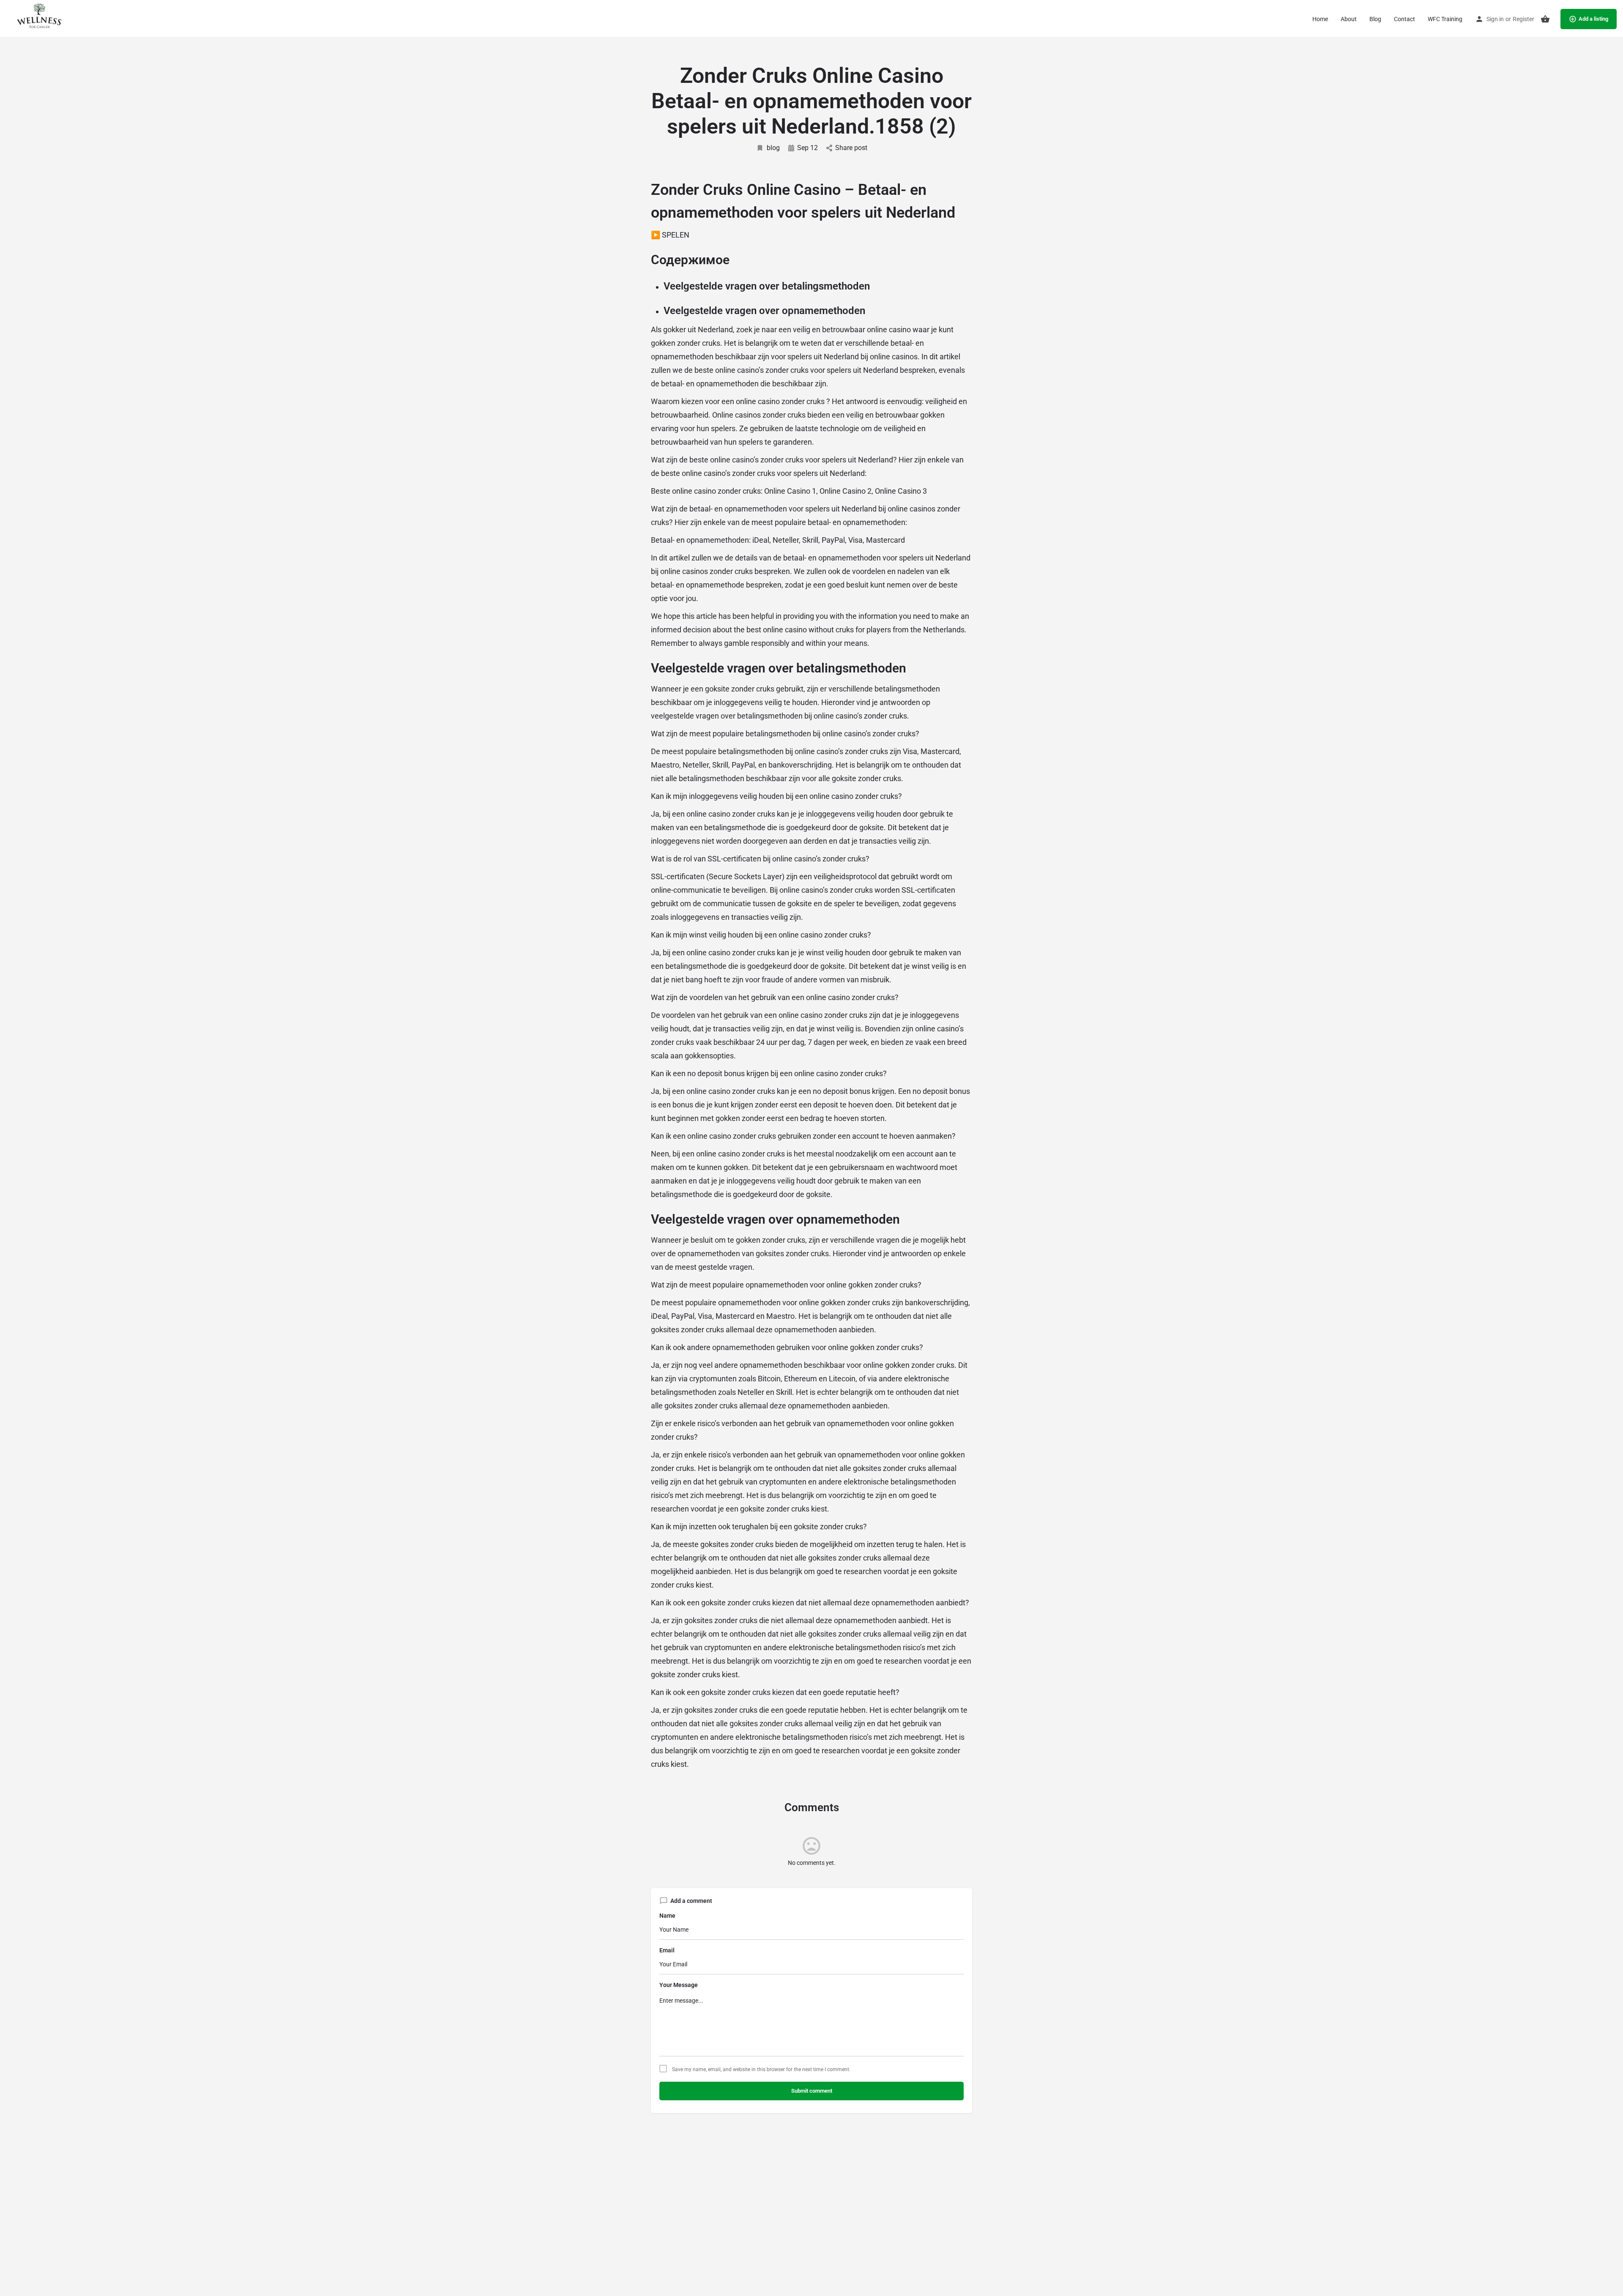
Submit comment (812, 2091)
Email (667, 1950)
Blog (1375, 19)
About (1349, 19)
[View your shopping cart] (1545, 19)
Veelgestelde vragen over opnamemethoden (764, 311)
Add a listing (1593, 19)
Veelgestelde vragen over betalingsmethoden (767, 286)
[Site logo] (39, 18)
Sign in (1495, 19)
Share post (851, 148)
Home (1320, 19)
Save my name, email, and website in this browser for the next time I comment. (761, 2069)
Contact (1404, 19)
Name (667, 1916)
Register (1523, 19)
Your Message (679, 1985)
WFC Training (1445, 19)
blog (773, 148)
